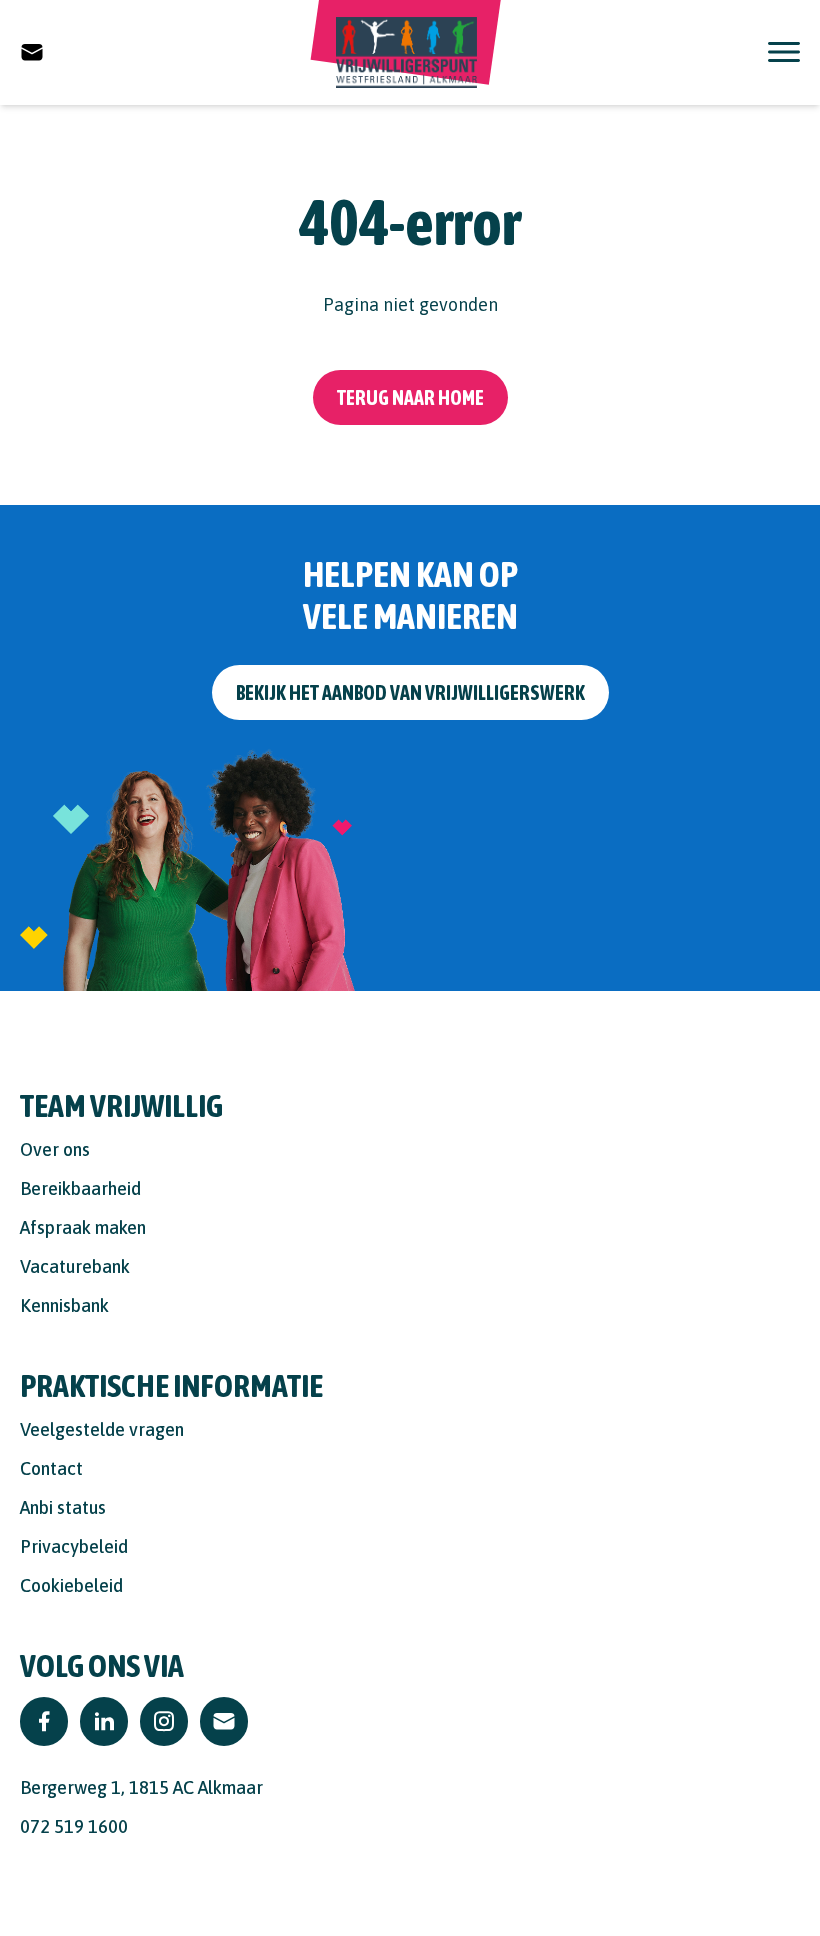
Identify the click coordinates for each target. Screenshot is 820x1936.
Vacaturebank (75, 1266)
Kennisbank (64, 1305)
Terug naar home (410, 397)
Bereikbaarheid (80, 1188)
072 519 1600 (74, 1826)
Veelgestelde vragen (102, 1429)
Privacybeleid (74, 1546)
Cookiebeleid (71, 1585)
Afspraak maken (83, 1227)
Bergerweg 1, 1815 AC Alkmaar (141, 1787)
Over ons (55, 1149)
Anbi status (63, 1507)
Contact (51, 1468)
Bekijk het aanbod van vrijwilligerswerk (410, 692)
